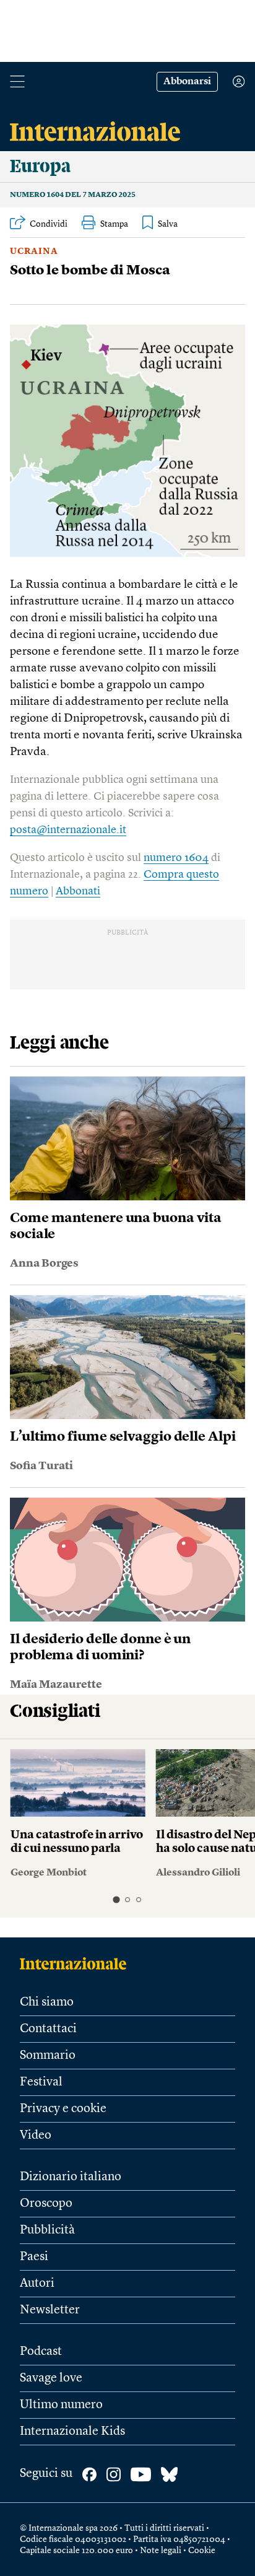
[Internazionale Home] (77, 1963)
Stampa (114, 224)
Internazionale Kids (72, 2432)
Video (36, 2136)
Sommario (48, 2056)
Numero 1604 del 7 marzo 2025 (73, 195)
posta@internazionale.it (68, 830)
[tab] (116, 1900)
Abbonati (78, 891)
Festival (41, 2082)
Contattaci (48, 2029)
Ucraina (34, 251)
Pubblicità (47, 2230)
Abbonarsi (187, 82)
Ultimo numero (61, 2405)
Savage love (51, 2378)
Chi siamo (47, 2002)
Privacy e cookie (63, 2109)
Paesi (34, 2257)
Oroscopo (46, 2204)
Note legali (161, 2551)
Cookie (202, 2551)
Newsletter (50, 2310)
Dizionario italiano (71, 2177)
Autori (37, 2284)
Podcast (41, 2352)
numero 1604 (176, 858)
